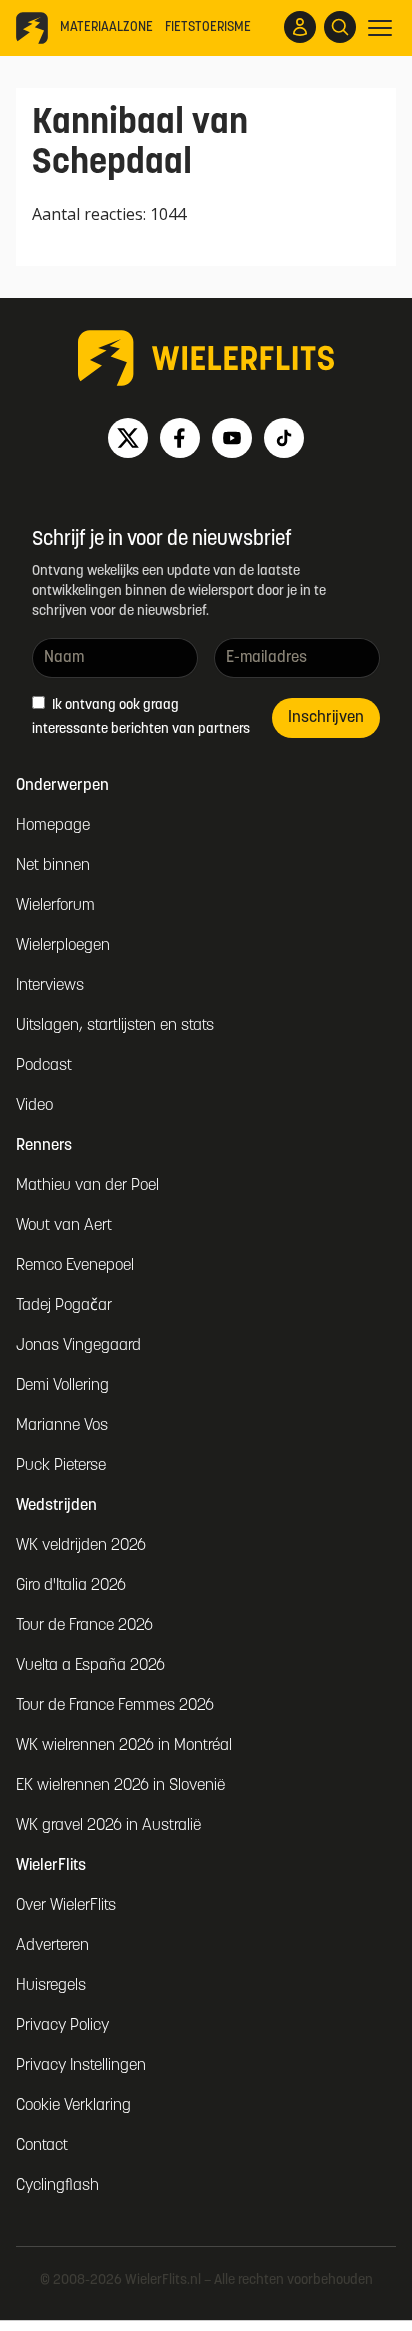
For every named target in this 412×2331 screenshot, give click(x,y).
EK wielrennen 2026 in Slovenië (120, 1786)
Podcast (44, 1066)
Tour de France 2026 (84, 1626)
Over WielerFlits (66, 1906)
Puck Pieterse (61, 1466)
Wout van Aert (64, 1226)
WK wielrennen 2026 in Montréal (124, 1746)
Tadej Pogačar (64, 1306)
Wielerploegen (63, 946)
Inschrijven (326, 718)
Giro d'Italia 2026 (71, 1586)
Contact (42, 2146)
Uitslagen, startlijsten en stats (115, 1026)
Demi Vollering (62, 1386)
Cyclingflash (57, 2186)
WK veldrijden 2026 (81, 1546)
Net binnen (53, 866)
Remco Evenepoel (75, 1266)
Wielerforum (55, 906)
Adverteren (52, 1946)
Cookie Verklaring (73, 2106)
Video (34, 1106)
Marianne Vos (62, 1426)
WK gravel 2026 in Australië (108, 1826)
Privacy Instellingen (81, 2066)
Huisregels (51, 1986)
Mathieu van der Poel (87, 1186)
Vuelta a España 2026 (90, 1666)
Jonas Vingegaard (78, 1346)
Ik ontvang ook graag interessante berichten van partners (141, 717)
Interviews (50, 986)
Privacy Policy (62, 2026)
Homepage (53, 826)
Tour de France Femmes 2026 (115, 1706)
